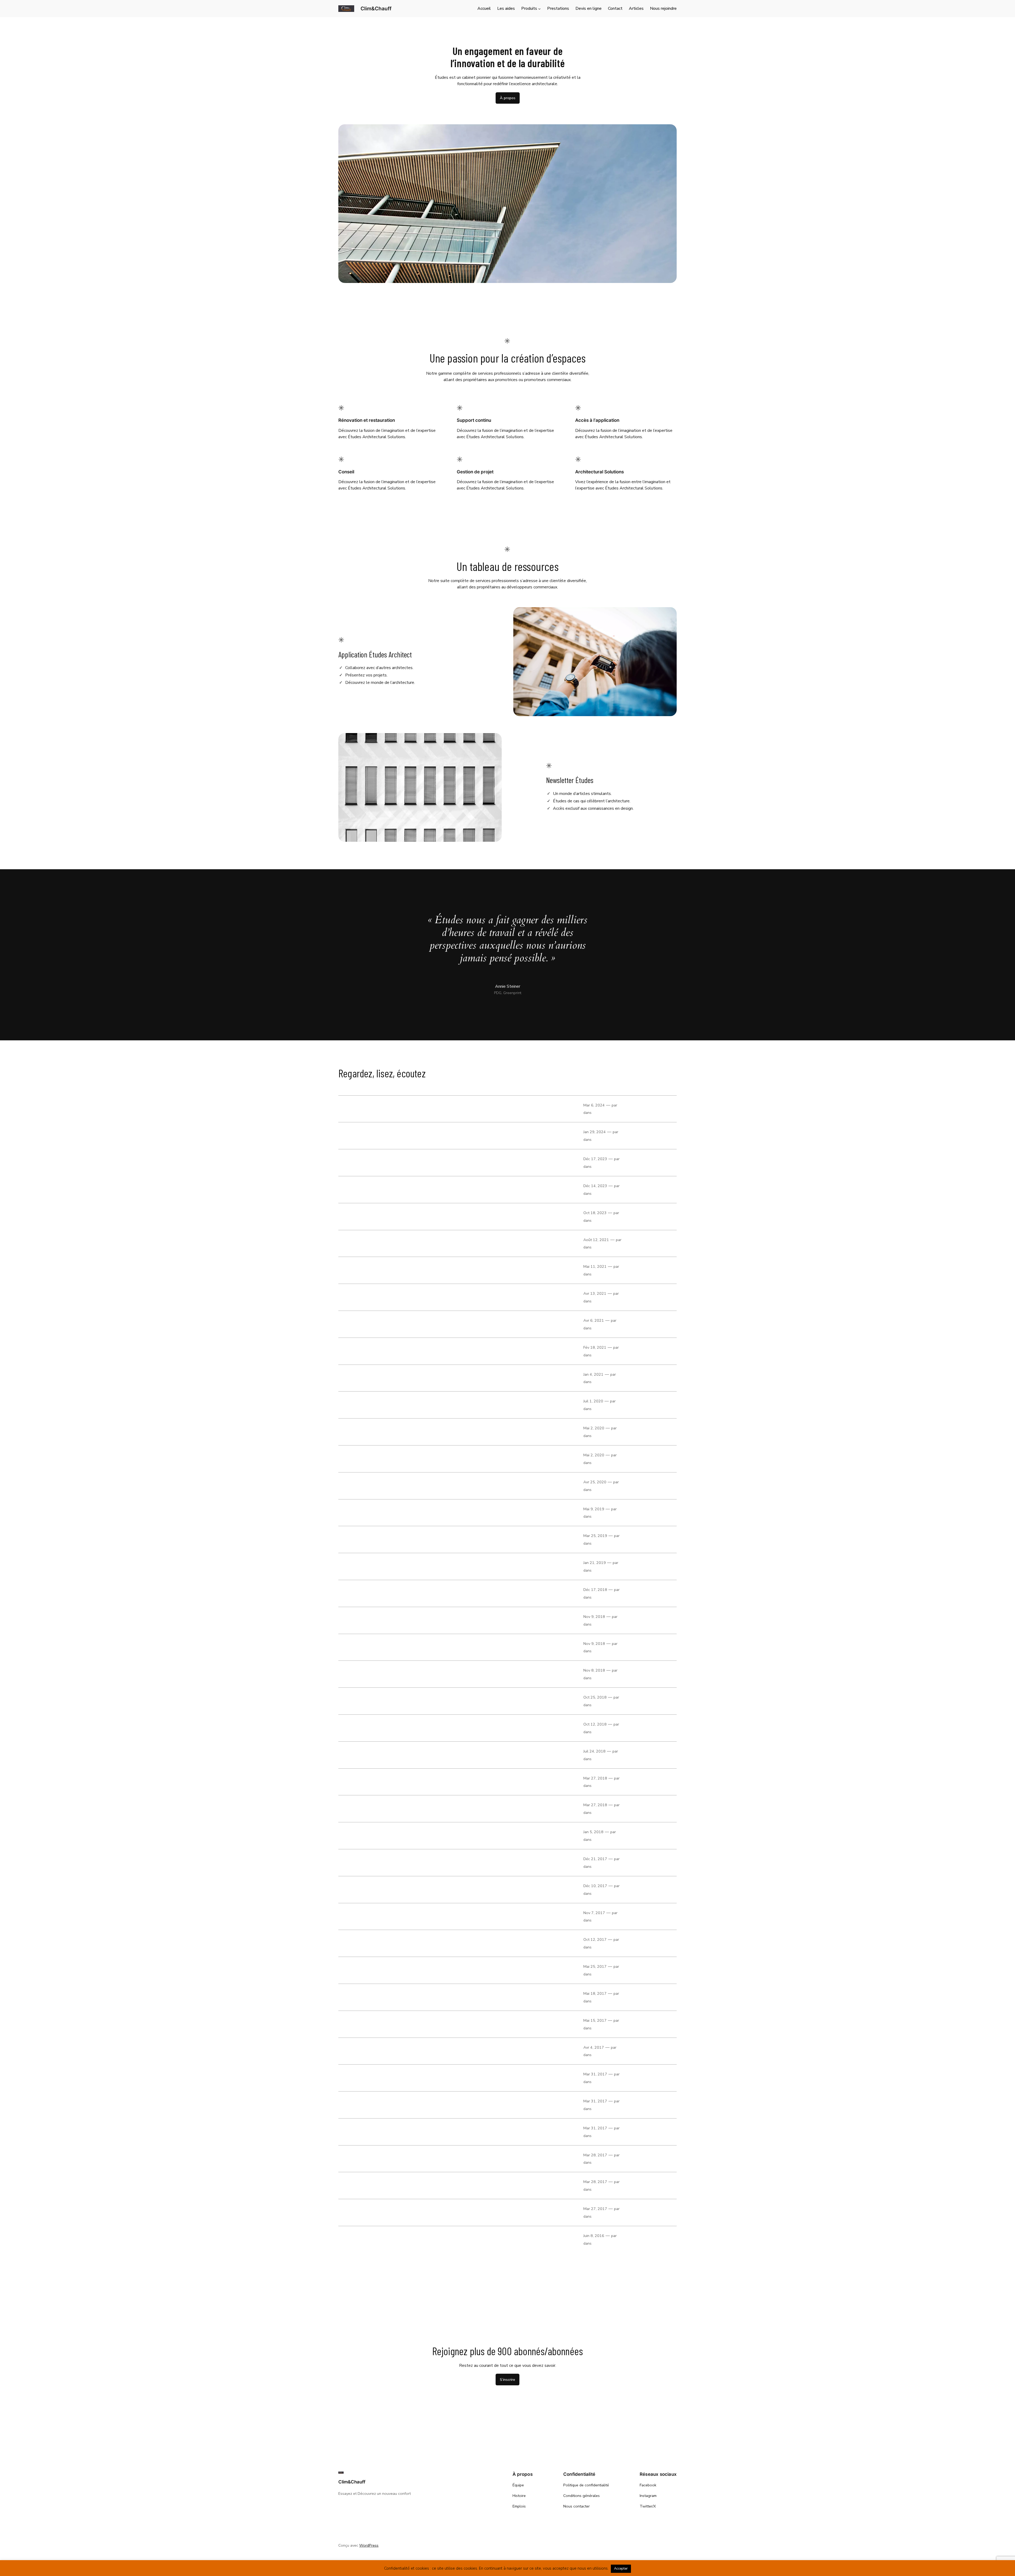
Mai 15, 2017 (595, 2020)
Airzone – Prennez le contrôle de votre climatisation (396, 2186)
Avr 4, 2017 (594, 2047)
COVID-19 (348, 1432)
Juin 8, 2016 (594, 2236)
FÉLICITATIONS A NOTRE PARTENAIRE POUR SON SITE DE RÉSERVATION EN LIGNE (426, 1997)
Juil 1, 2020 (593, 1401)
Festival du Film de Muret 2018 (372, 1620)
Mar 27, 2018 (595, 1778)
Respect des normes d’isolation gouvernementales (394, 1863)
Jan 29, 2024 (595, 1132)
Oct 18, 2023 (595, 1213)
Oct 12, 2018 (595, 1724)
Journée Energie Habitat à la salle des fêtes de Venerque (402, 1540)
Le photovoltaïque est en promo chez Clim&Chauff (394, 1728)
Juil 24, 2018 (594, 1751)
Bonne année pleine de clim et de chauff (383, 1566)
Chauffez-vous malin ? (363, 1593)
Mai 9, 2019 (594, 1509)
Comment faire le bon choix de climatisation (387, 1216)
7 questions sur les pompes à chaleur (380, 1136)
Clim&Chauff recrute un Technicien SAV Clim (387, 1351)
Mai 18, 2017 (595, 1993)
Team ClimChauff (635, 1966)
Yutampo (348, 2132)
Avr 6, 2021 (594, 1320)
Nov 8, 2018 (594, 1670)
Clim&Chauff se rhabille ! (366, 1755)
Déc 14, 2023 (595, 1186)
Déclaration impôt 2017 (364, 2024)
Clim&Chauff (376, 8)
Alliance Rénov (354, 1701)
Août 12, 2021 (596, 1240)
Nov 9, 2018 (594, 1617)
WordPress (369, 2545)
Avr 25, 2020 (595, 1482)
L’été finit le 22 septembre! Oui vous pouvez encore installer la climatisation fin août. (433, 1405)
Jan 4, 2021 (593, 1374)
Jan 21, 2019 (595, 1563)
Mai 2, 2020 (594, 1428)
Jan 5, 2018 (593, 1832)
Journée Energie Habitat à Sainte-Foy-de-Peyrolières (398, 1647)
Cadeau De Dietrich (359, 2078)
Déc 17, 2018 (595, 1590)
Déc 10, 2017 (595, 1886)
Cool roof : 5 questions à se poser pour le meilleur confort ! (404, 1324)
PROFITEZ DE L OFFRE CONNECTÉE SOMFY (384, 2051)
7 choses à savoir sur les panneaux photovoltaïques (395, 1109)
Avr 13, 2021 (595, 1293)
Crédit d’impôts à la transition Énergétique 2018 (391, 1889)
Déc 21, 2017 (595, 1859)
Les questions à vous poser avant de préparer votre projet (403, 1163)
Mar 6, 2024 (594, 1105)
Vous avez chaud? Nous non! (370, 1970)
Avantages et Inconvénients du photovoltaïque (390, 1243)
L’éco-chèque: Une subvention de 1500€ (382, 2239)
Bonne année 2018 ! (360, 1836)
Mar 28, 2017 (595, 2155)
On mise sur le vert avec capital (373, 1297)
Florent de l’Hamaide (636, 1105)
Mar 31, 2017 (595, 2074)
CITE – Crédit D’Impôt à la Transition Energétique (392, 2159)
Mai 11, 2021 (595, 1266)
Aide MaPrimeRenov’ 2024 (367, 1189)
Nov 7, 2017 (594, 1913)
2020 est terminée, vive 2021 (370, 1378)
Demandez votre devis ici (366, 1916)
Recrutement (603, 1355)
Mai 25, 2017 (595, 1966)
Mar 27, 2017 (595, 2209)
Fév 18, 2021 (595, 1347)
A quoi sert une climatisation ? (372, 2105)
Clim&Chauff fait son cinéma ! (372, 1943)
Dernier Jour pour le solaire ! (370, 1674)
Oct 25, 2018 (595, 1697)
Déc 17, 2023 (595, 1159)
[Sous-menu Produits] (539, 9)
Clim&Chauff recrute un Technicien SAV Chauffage (394, 1809)
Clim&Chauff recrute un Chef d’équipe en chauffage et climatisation (413, 1782)
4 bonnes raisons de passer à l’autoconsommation (394, 1270)
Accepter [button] (621, 2569)
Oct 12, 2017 (595, 1939)
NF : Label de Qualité (361, 1513)
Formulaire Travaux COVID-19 (370, 1459)
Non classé (602, 1113)
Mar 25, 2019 (595, 1536)
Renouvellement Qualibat (366, 2212)
